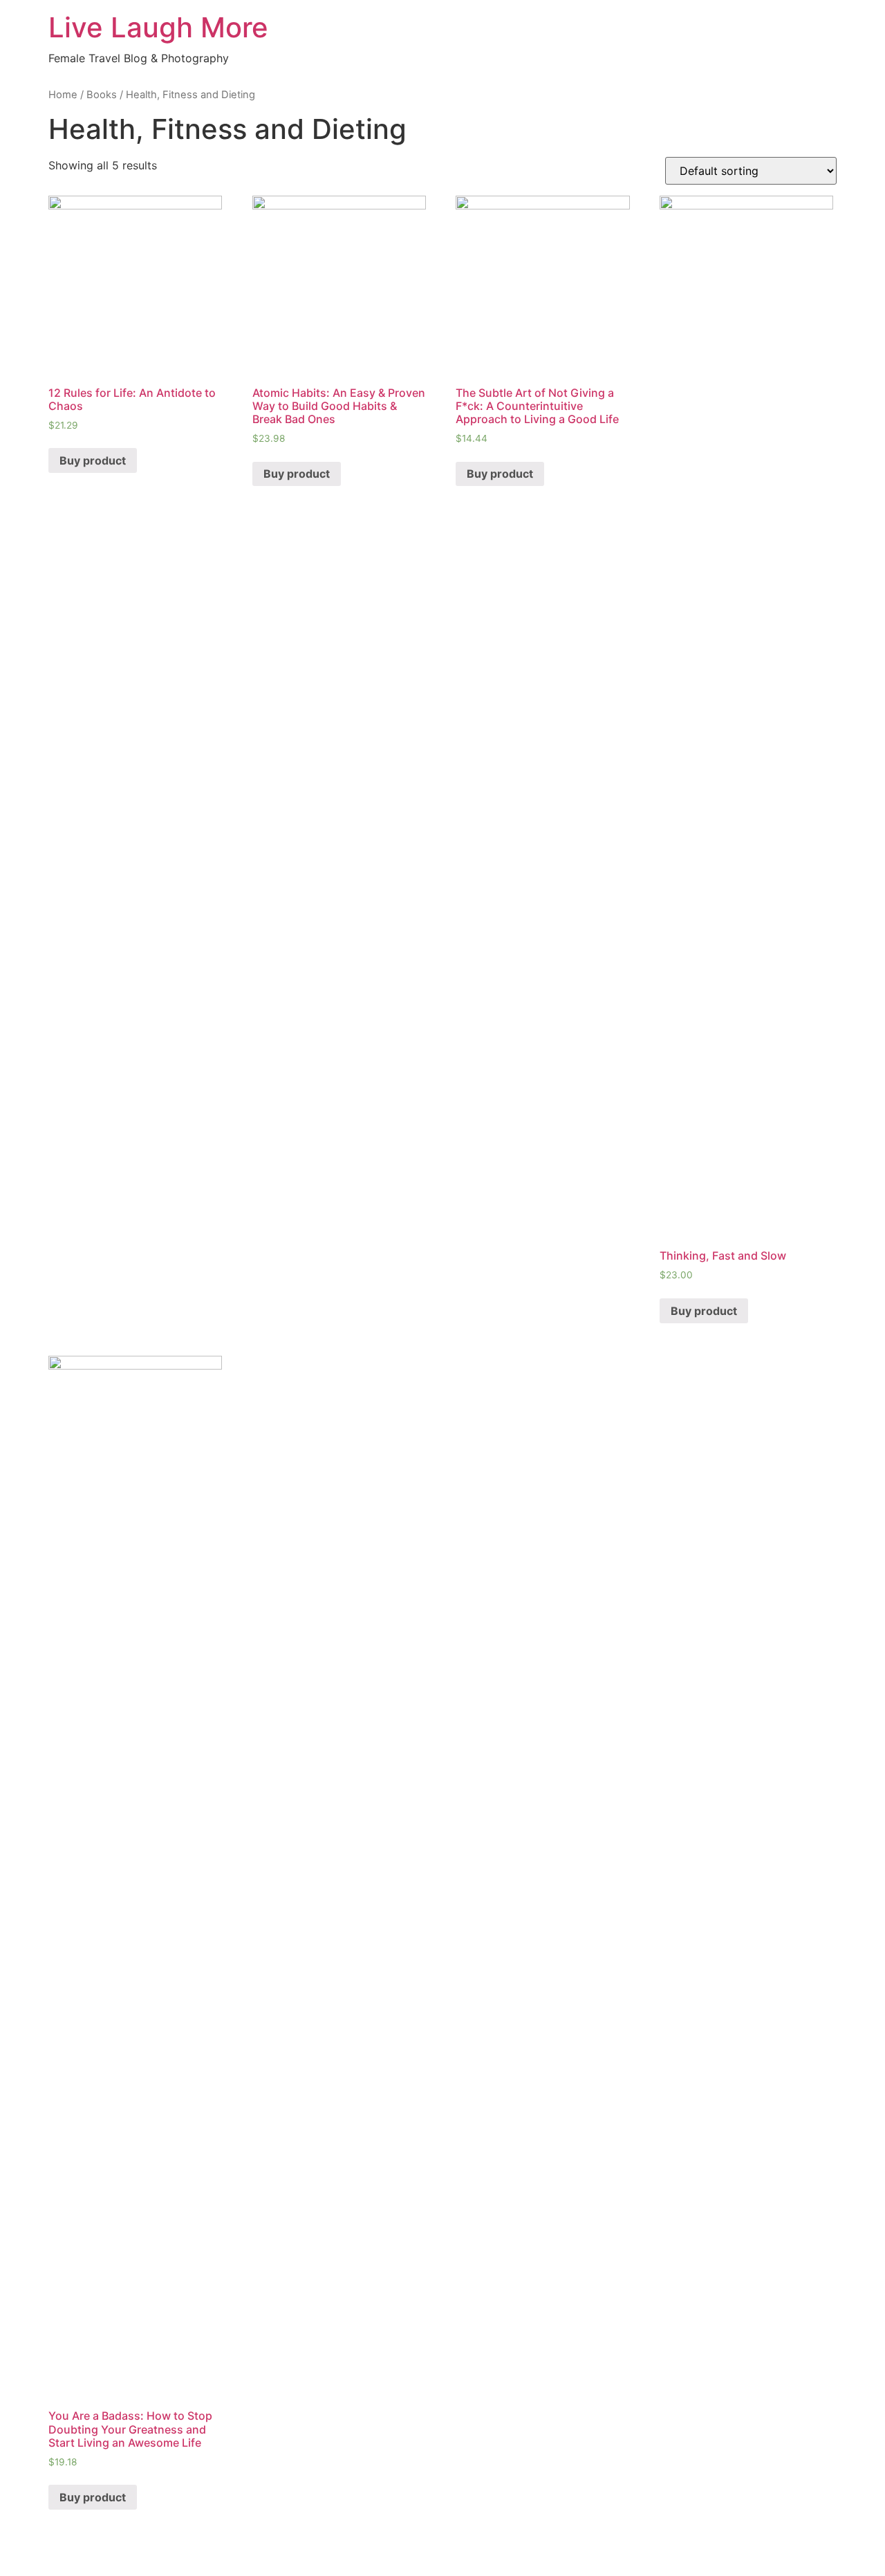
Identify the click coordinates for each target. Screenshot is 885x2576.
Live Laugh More (158, 27)
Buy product (93, 460)
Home (63, 95)
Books (102, 95)
